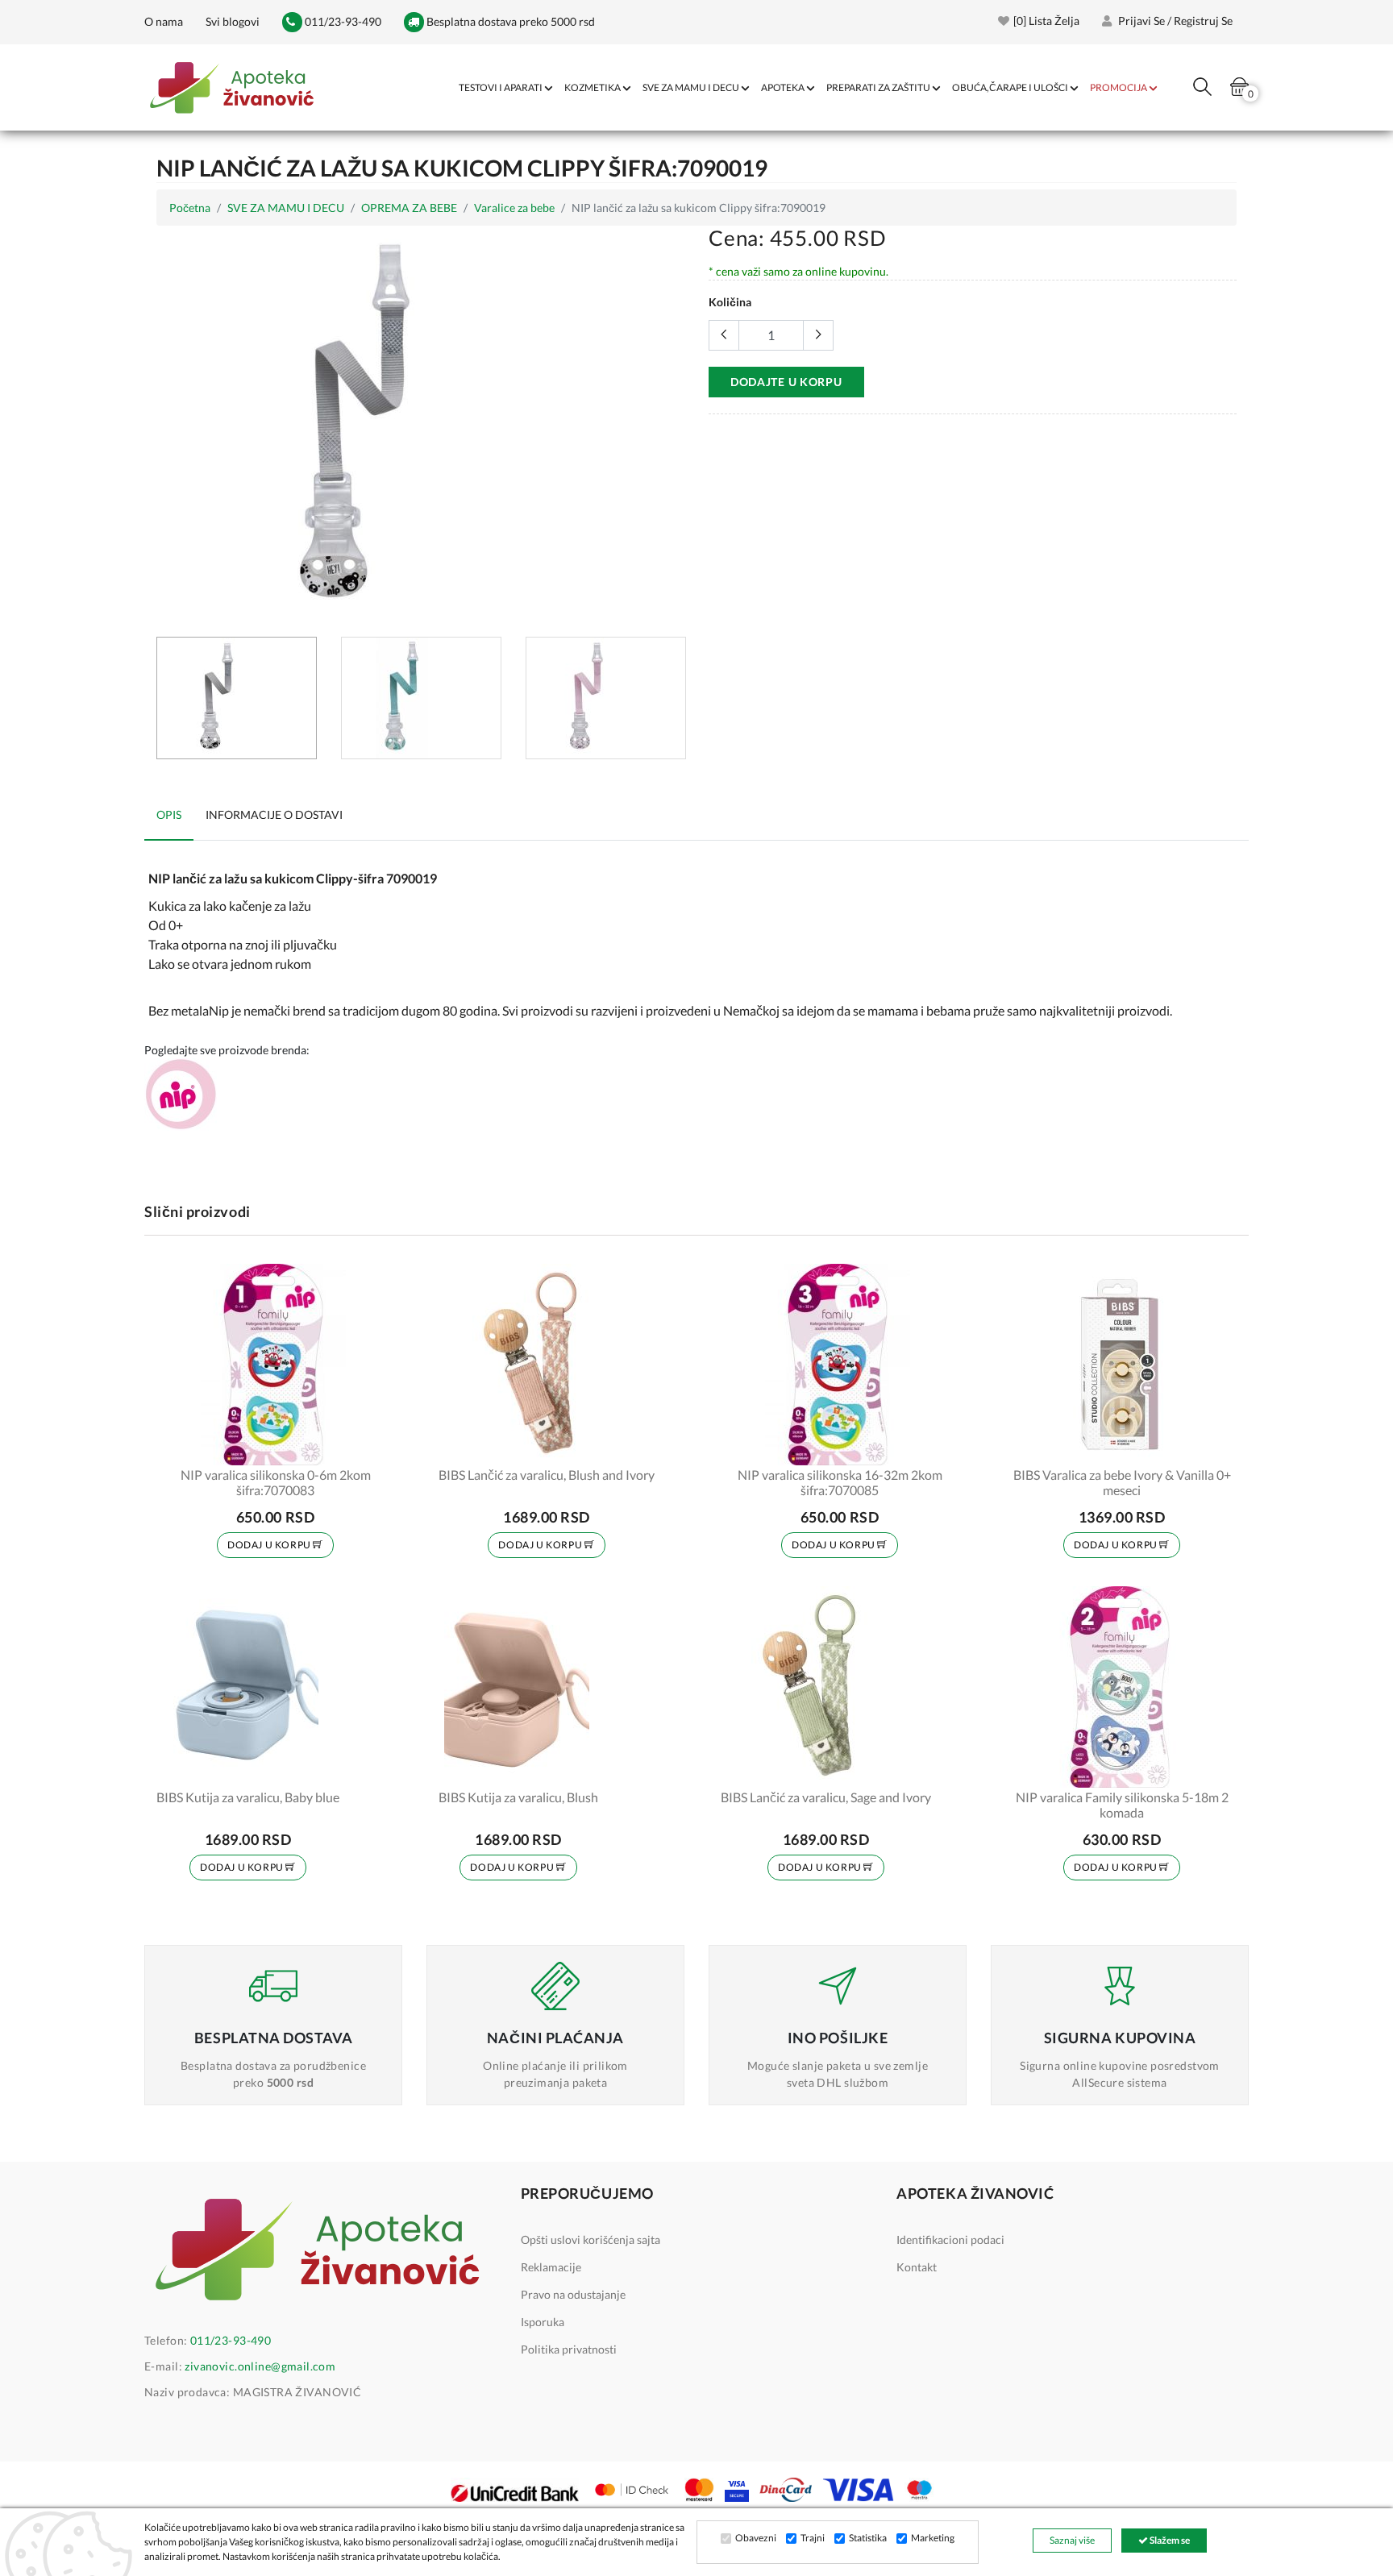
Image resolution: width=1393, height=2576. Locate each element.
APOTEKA (783, 87)
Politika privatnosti (569, 2349)
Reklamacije (551, 2267)
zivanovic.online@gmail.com (260, 2366)
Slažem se (1169, 2540)
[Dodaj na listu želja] (372, 1443)
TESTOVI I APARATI (501, 87)
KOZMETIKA (593, 87)
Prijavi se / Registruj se (1174, 21)
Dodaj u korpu (270, 1545)
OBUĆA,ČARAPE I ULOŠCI (1010, 87)
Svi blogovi (233, 21)
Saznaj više (1072, 2540)
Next (676, 425)
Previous (165, 425)
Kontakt (917, 2267)
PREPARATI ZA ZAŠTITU (878, 87)
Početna (190, 208)
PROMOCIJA (1119, 87)
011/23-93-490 (342, 21)
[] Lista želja (1046, 21)
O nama (164, 21)
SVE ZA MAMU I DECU (691, 87)
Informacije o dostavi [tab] (274, 814)
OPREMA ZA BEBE (409, 208)
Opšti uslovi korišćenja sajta (590, 2239)
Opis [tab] (169, 814)
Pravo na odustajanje (573, 2294)
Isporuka (543, 2322)
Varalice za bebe (514, 208)
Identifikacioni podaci (950, 2239)
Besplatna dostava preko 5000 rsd (509, 21)
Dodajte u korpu (786, 382)
